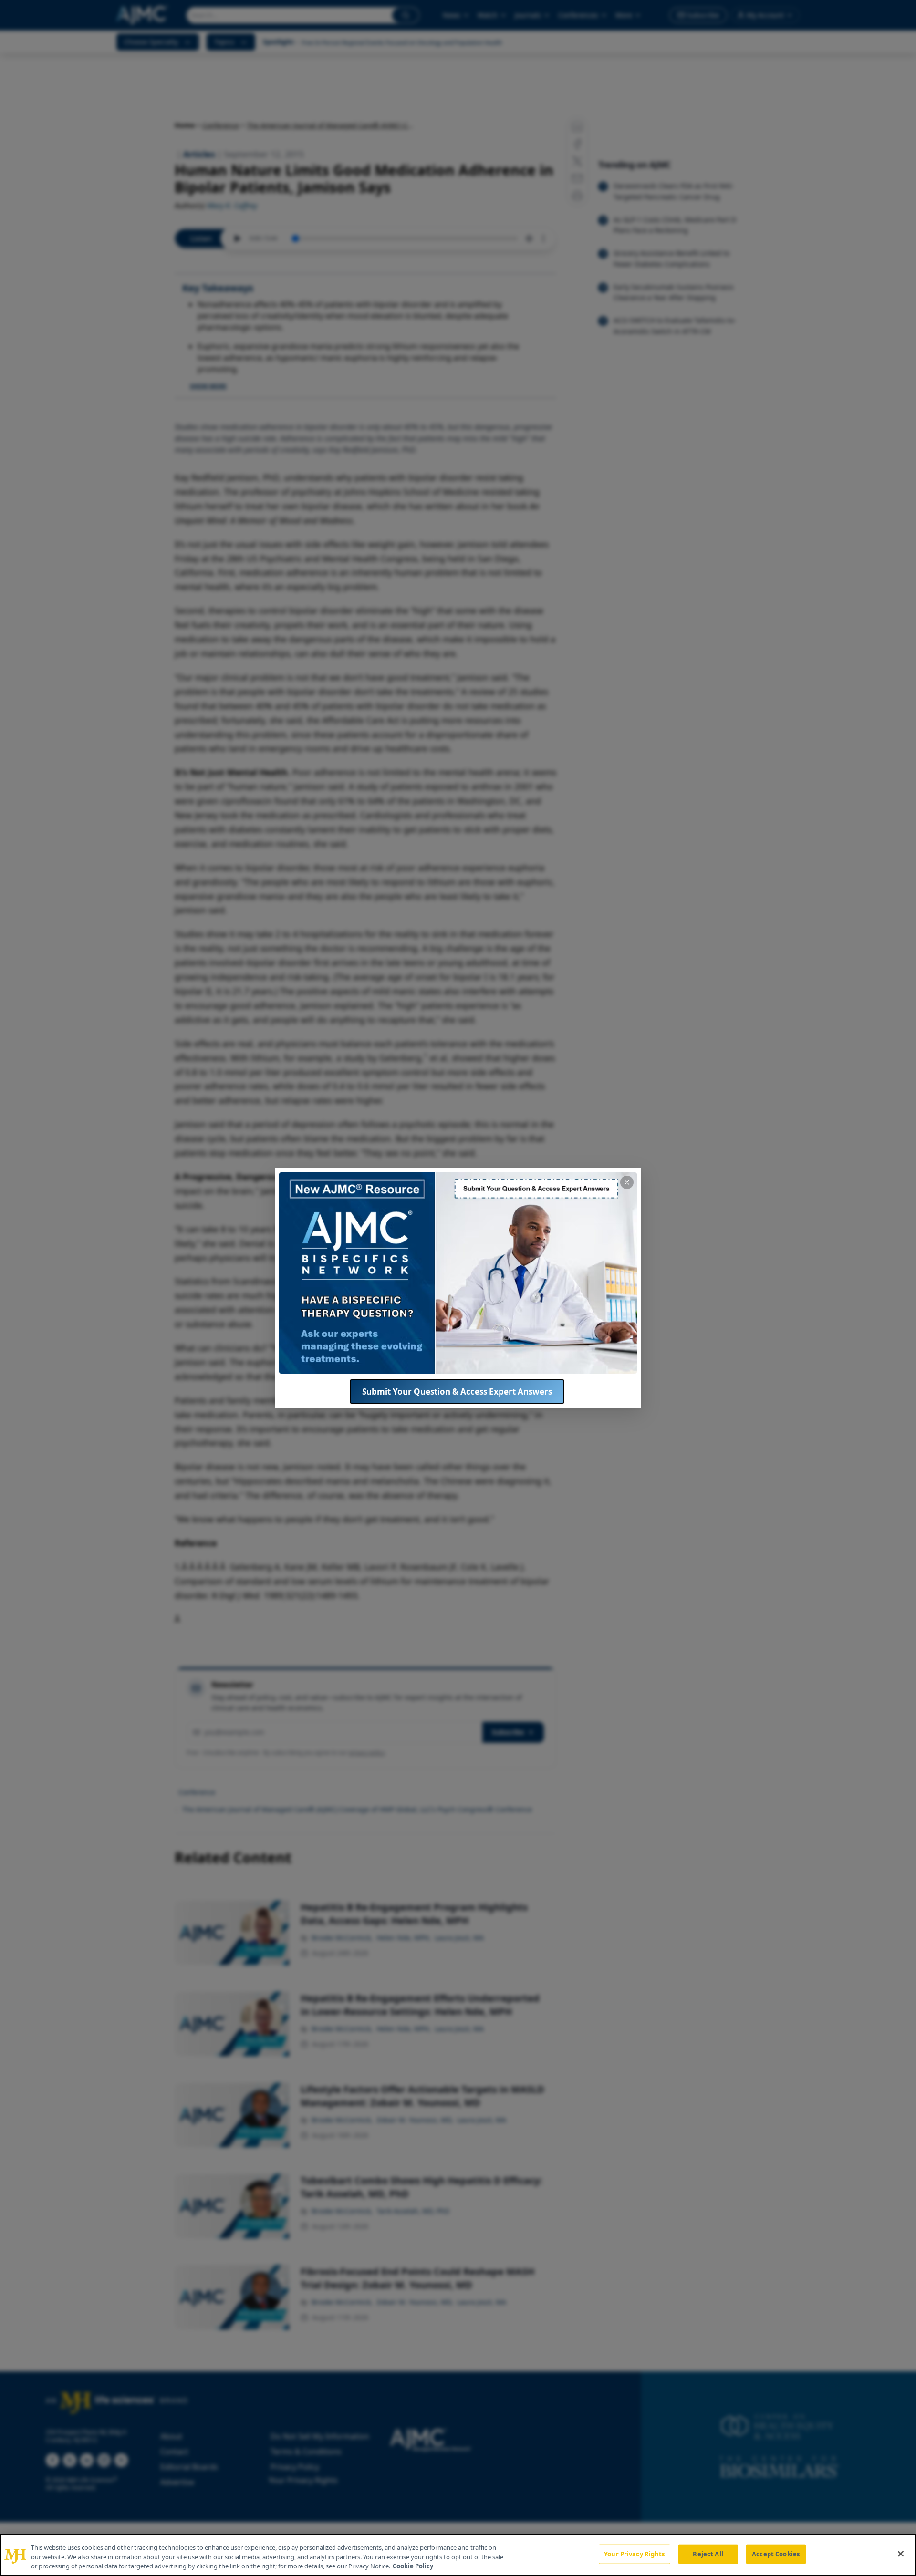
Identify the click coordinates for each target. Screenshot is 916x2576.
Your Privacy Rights (634, 2554)
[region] (458, 2555)
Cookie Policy (413, 2566)
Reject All (708, 2554)
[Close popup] (627, 1182)
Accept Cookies (776, 2554)
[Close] (901, 2554)
